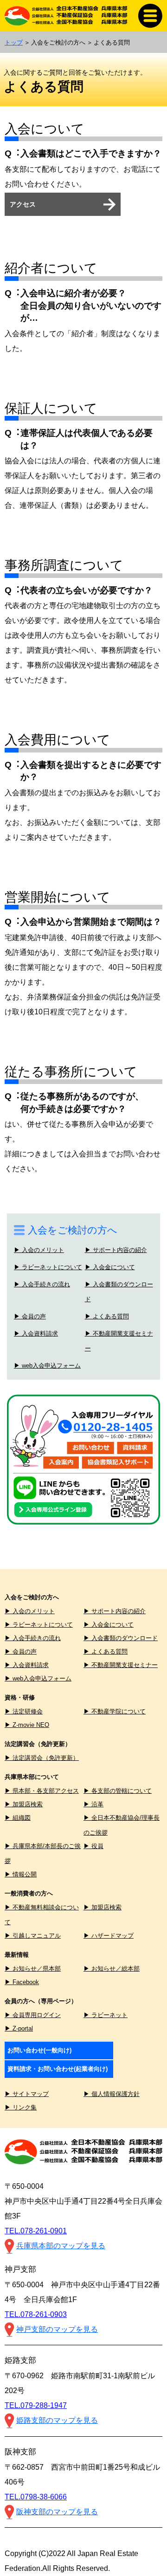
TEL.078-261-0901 (36, 2231)
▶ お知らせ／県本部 (33, 1969)
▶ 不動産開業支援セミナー (121, 1665)
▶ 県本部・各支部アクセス (42, 1791)
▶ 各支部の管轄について (118, 1791)
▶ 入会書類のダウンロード (121, 1638)
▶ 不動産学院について (115, 1711)
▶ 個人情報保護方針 (112, 2094)
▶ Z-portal (19, 2028)
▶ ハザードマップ (109, 1936)
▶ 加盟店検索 (24, 1804)
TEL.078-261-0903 (36, 2314)
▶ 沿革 (93, 1804)
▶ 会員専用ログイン (33, 2015)
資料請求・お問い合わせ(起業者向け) (58, 2069)
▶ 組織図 (18, 1818)
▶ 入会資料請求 (36, 1334)
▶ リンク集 (21, 2107)
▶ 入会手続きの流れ (42, 1285)
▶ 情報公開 (21, 1874)
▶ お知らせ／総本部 (112, 1969)
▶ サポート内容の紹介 (116, 1250)
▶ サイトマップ (27, 2094)
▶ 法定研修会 (24, 1711)
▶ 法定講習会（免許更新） (42, 1758)
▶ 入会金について (110, 1267)
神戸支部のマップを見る (57, 2329)
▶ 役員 (93, 1846)
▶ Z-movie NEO (27, 1725)
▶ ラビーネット (106, 2015)
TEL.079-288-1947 (36, 2405)
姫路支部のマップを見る (57, 2420)
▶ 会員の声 (30, 1317)
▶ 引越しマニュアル (33, 1936)
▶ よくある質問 (107, 1317)
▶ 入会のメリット (39, 1250)
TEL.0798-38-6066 (36, 2497)
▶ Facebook (22, 1982)
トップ (14, 42)
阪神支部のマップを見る (57, 2512)
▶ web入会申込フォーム (47, 1366)
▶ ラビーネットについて (48, 1267)
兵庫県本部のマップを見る (61, 2246)
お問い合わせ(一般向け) (39, 2050)
